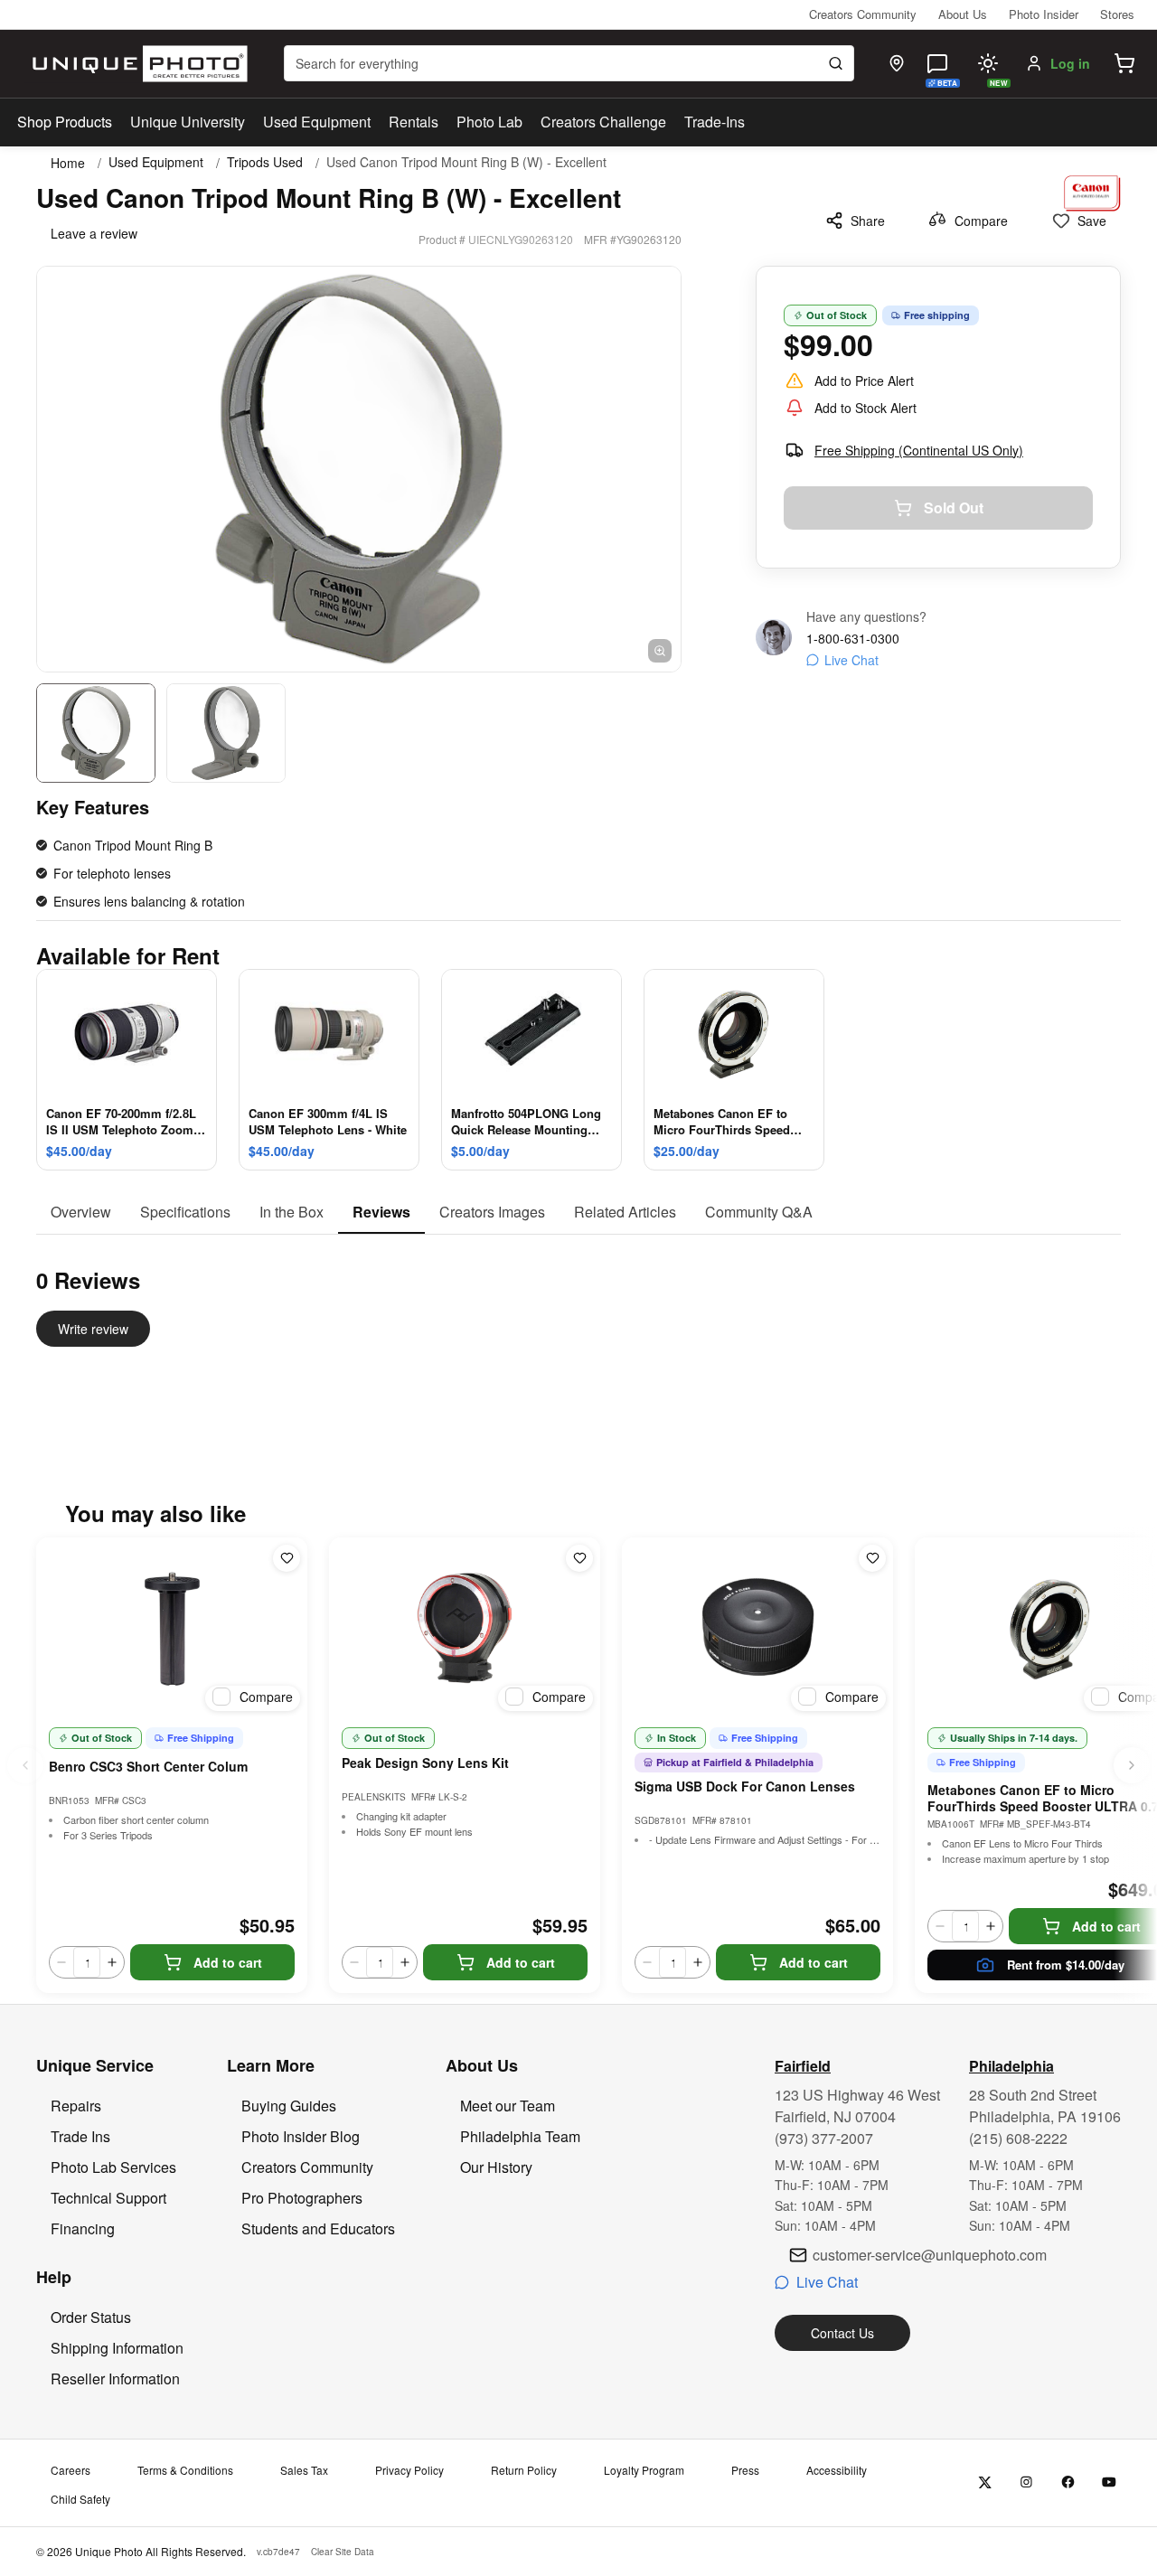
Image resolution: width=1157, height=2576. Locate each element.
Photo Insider (1044, 14)
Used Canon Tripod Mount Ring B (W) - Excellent (466, 162)
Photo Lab (489, 122)
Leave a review (94, 233)
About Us (963, 14)
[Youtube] (1110, 2482)
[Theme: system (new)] (988, 63)
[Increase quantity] (112, 1962)
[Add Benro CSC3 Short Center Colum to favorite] (287, 1558)
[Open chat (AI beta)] (937, 63)
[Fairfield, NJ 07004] (897, 63)
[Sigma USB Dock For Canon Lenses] (757, 1628)
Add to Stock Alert (865, 408)
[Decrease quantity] (61, 1962)
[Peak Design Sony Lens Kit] (465, 1628)
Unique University (188, 122)
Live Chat (851, 660)
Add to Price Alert (864, 381)
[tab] (81, 1213)
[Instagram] (1026, 2482)
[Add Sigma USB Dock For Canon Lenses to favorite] (872, 1558)
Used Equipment (317, 122)
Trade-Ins (715, 122)
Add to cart (228, 1962)
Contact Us (842, 2333)
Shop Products (65, 122)
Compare (981, 221)
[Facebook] (1068, 2482)
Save (1092, 221)
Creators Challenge (603, 122)
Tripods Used (265, 162)
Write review (93, 1329)
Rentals (414, 122)
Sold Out (954, 508)
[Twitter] (985, 2482)
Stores (1117, 14)
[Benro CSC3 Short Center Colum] (172, 1628)
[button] (1124, 63)
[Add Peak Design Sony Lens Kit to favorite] (579, 1558)
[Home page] (136, 64)
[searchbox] (569, 63)
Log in (1070, 63)
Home (68, 163)
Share (868, 221)
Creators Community (863, 14)
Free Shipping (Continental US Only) (919, 450)
